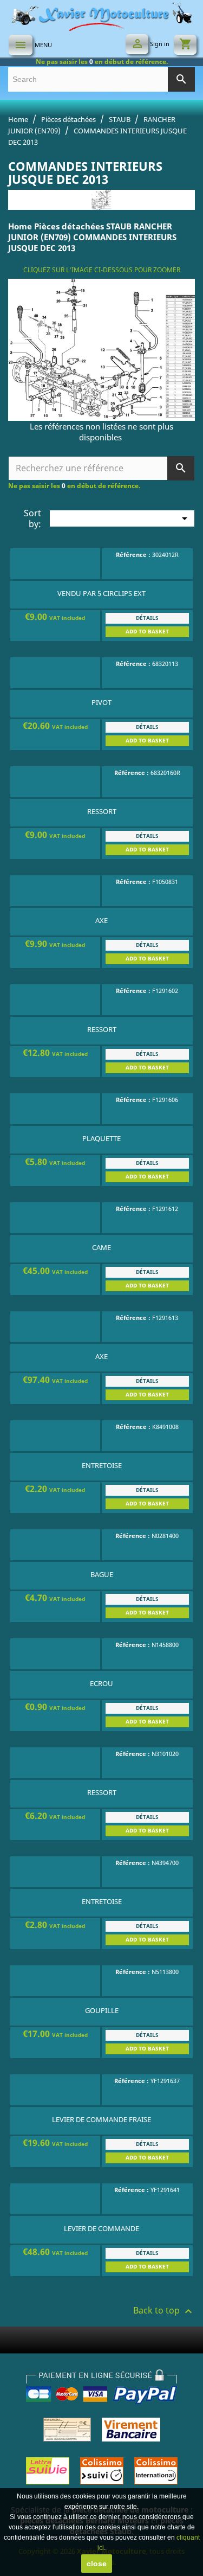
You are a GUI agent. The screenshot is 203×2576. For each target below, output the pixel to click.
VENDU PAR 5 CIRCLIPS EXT (101, 593)
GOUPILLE (102, 2010)
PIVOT (101, 702)
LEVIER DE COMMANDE (101, 2228)
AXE (101, 920)
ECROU (101, 1683)
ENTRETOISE (102, 1465)
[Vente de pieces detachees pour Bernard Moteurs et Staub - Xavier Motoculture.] (102, 15)
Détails (147, 618)
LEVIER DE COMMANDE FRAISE (101, 2119)
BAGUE (102, 1574)
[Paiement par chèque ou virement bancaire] (102, 2429)
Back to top (164, 2310)
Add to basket (147, 632)
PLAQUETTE (101, 1138)
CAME (101, 1247)
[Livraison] (102, 2470)
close (97, 2564)
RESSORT (102, 811)
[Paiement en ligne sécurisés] (102, 2385)
